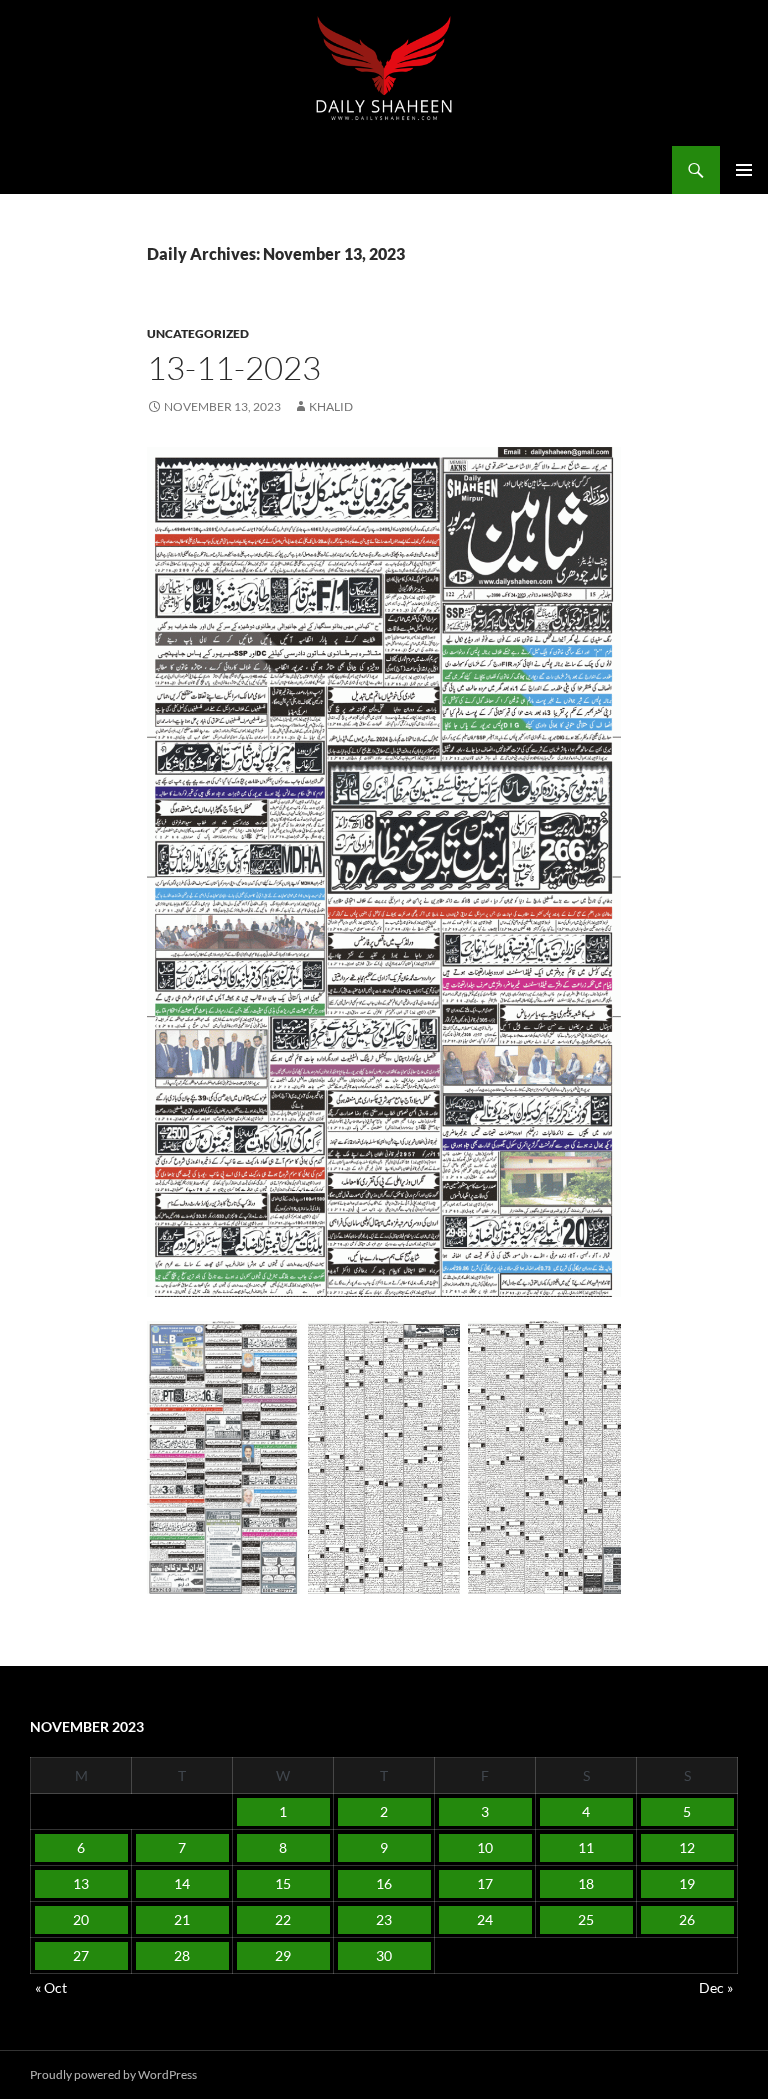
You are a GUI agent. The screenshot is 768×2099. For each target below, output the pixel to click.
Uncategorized (198, 333)
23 (384, 1919)
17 (485, 1883)
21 (182, 1919)
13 (81, 1883)
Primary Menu (744, 170)
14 (182, 1883)
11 (586, 1847)
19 (687, 1883)
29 (283, 1955)
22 (283, 1919)
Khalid (331, 406)
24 (485, 1919)
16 (384, 1883)
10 (485, 1847)
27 (81, 1955)
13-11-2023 (234, 367)
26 (687, 1919)
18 (586, 1883)
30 (384, 1955)
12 (687, 1847)
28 (182, 1955)
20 (81, 1919)
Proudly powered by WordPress (113, 2074)
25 (586, 1919)
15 (283, 1883)
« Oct (51, 1987)
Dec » (716, 1987)
